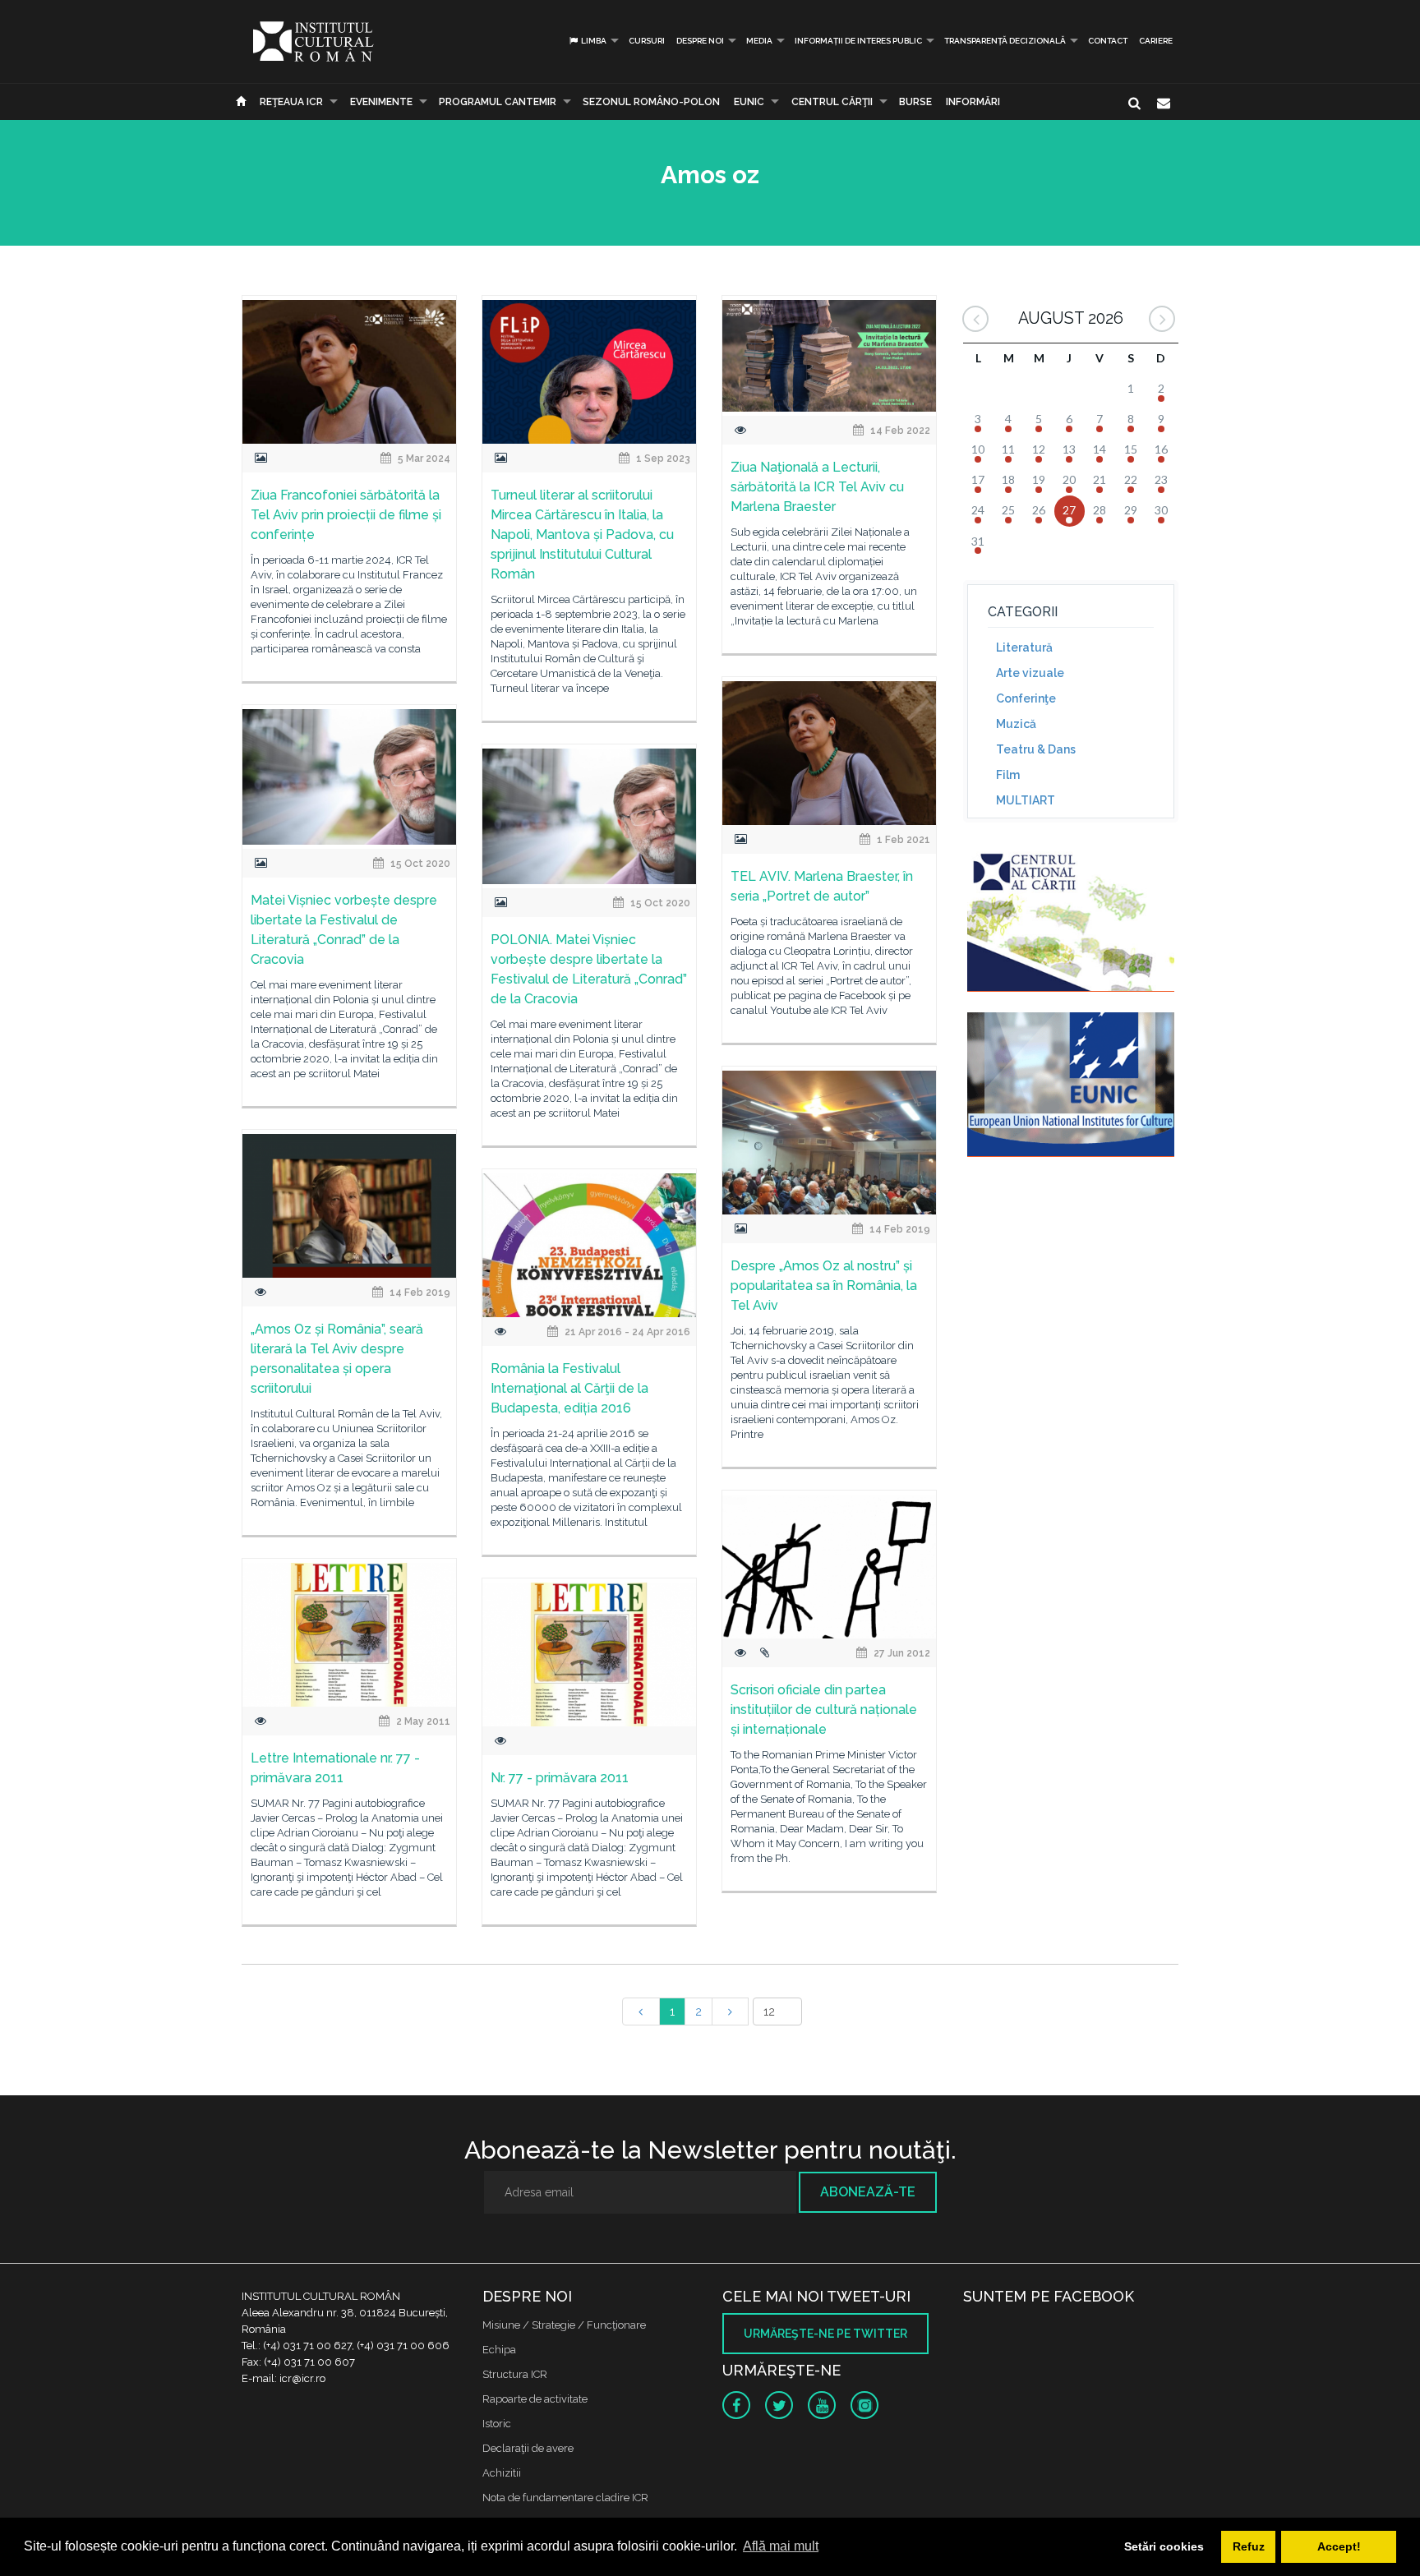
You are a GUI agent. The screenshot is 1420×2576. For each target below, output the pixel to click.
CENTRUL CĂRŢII (832, 102)
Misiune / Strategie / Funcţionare (564, 2325)
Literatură (1024, 647)
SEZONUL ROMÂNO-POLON (651, 102)
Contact (1108, 41)
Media (759, 41)
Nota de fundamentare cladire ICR (565, 2498)
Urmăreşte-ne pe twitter (825, 2334)
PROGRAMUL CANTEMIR (498, 102)
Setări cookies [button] (1164, 2546)
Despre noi (700, 41)
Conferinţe (1026, 698)
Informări (973, 102)
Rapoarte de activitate (535, 2399)
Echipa (499, 2350)
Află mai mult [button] (781, 2546)
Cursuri (647, 41)
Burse (915, 102)
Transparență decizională (1005, 41)
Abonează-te (868, 2192)
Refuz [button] (1249, 2546)
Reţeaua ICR (291, 102)
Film (1008, 775)
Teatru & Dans (1036, 749)
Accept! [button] (1339, 2546)
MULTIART (1026, 800)
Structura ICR (515, 2374)
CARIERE (1156, 41)
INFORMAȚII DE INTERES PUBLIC (858, 41)
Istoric (497, 2424)
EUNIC (749, 102)
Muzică (1016, 724)
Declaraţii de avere (528, 2448)
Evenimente (381, 102)
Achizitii (502, 2473)
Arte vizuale (1030, 673)
